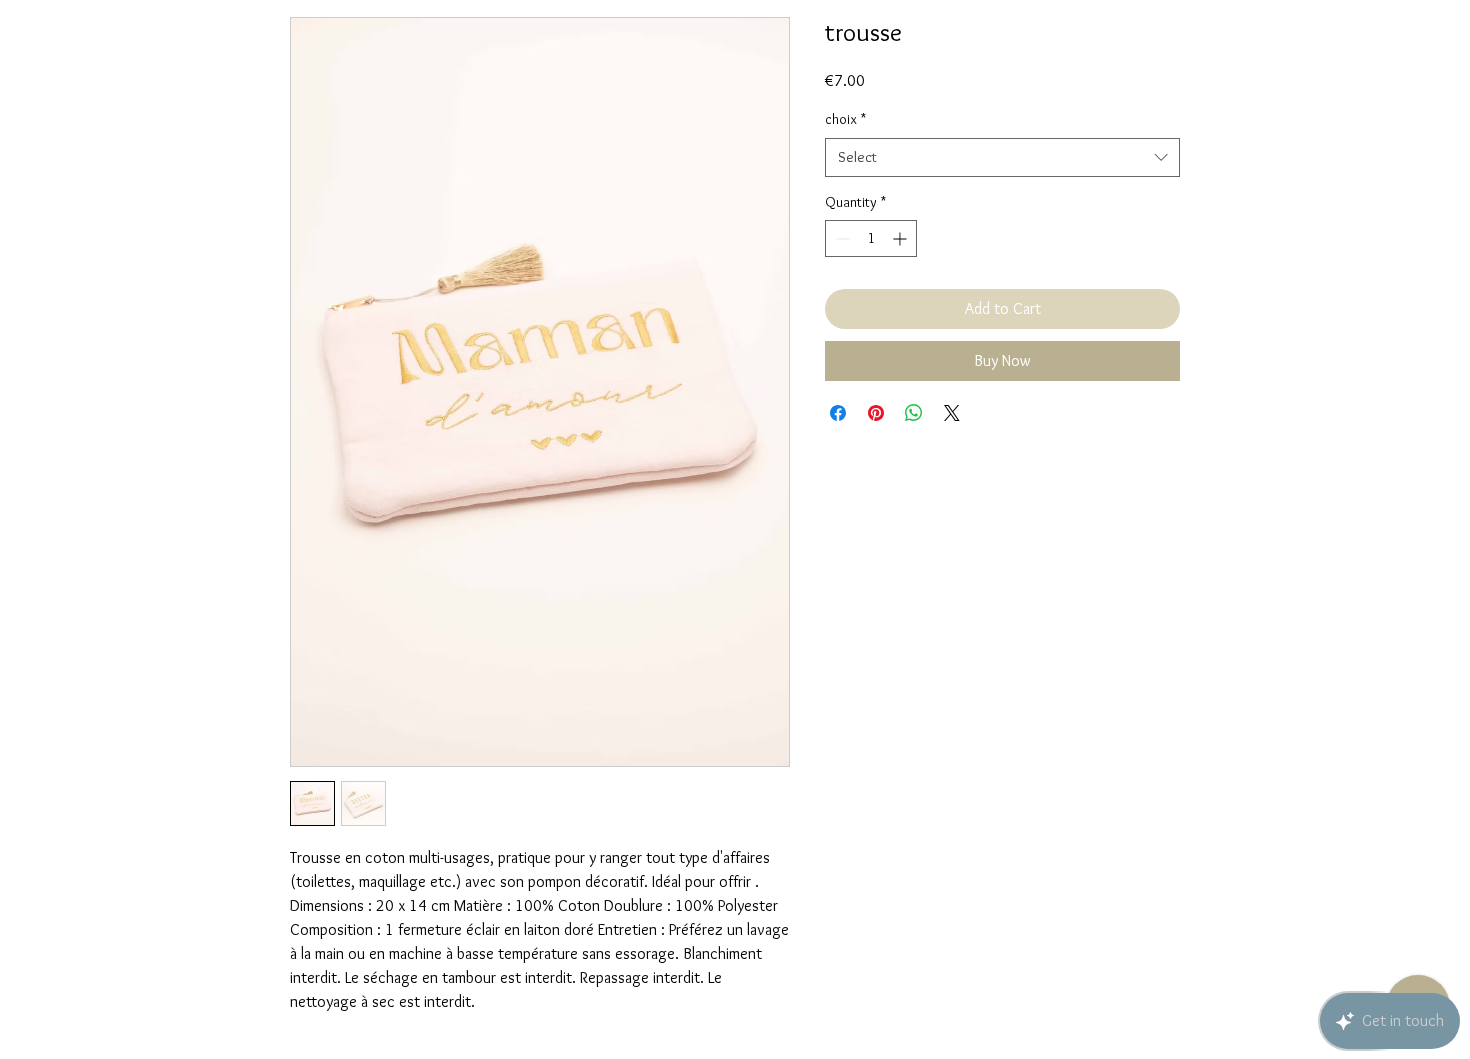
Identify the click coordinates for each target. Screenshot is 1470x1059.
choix (845, 119)
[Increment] (901, 238)
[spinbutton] (871, 238)
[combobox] (1002, 157)
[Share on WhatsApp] (914, 413)
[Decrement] (840, 238)
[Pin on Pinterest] (876, 413)
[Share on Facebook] (838, 413)
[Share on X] (952, 413)
